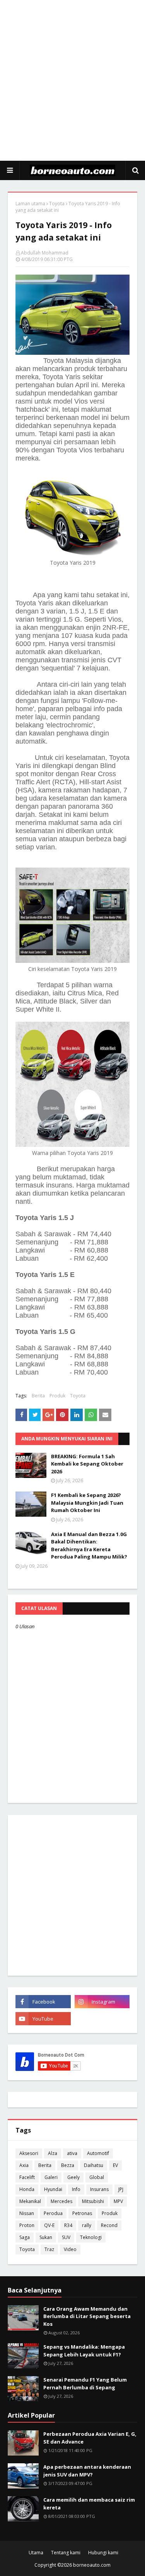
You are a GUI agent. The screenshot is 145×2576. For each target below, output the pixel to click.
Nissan (27, 2213)
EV (115, 2165)
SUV (66, 2237)
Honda (27, 2189)
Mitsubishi (93, 2201)
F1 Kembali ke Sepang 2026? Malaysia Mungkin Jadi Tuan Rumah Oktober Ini (87, 1503)
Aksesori (29, 2153)
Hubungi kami (103, 2553)
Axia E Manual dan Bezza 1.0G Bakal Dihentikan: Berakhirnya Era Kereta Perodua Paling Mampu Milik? (89, 1546)
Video (70, 2249)
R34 (68, 2225)
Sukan (46, 2237)
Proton (27, 2225)
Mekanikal (30, 2201)
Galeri (51, 2177)
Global (97, 2177)
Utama (36, 2553)
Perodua (53, 2213)
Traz (49, 2249)
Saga (25, 2237)
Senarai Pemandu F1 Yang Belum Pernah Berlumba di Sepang (85, 2384)
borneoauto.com (92, 2565)
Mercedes (61, 2201)
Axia (24, 2165)
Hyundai (53, 2189)
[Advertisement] (72, 80)
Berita (38, 1396)
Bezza (68, 2165)
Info (76, 2189)
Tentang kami (66, 2553)
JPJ (121, 2189)
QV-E (49, 2225)
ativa (72, 2153)
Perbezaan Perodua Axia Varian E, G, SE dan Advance (90, 2438)
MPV (118, 2201)
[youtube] (43, 2019)
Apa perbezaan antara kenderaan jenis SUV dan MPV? (87, 2471)
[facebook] (43, 2002)
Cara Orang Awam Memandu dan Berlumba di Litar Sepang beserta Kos (87, 2316)
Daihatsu (94, 2165)
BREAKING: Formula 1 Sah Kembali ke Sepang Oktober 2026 (87, 1464)
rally (87, 2225)
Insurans (99, 2189)
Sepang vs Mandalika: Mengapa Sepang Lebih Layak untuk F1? (84, 2351)
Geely (73, 2177)
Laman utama (30, 204)
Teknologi (91, 2237)
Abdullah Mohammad (45, 253)
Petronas (82, 2213)
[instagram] (102, 2002)
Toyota (57, 204)
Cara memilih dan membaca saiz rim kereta (89, 2504)
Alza (53, 2153)
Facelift (27, 2177)
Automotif (98, 2153)
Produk (57, 1396)
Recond (109, 2225)
